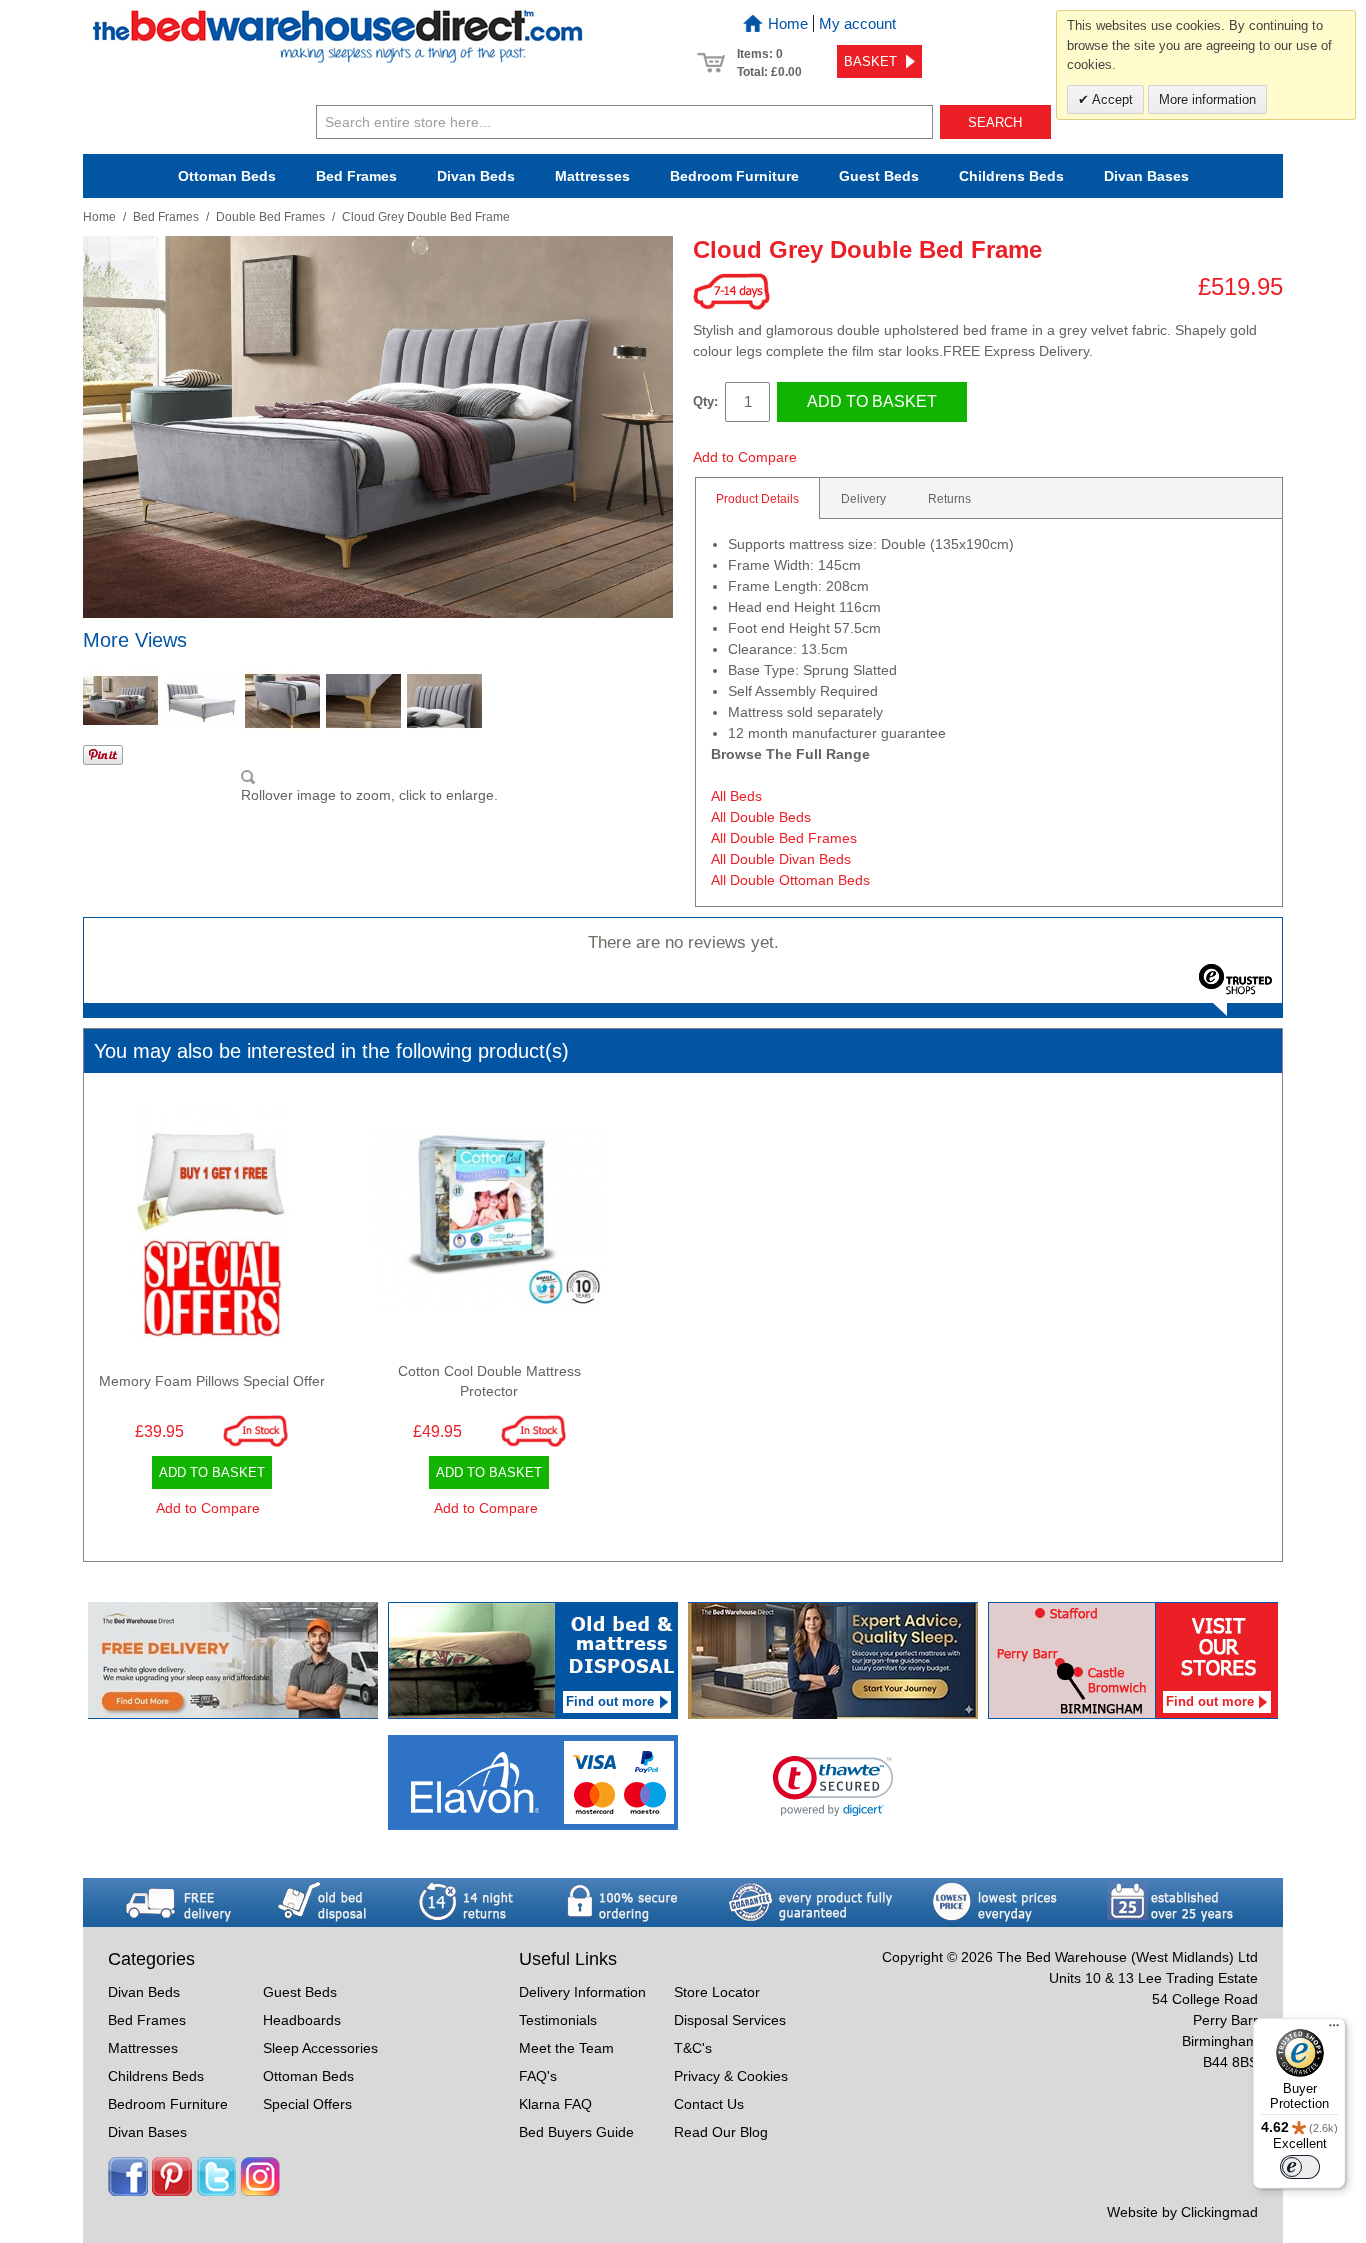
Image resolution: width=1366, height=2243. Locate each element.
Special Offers (307, 2104)
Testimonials (558, 2020)
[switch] (1300, 2167)
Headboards (302, 2020)
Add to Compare (745, 457)
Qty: (705, 401)
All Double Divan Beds (781, 859)
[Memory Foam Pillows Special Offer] (212, 1226)
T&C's (693, 2048)
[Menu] (1334, 2030)
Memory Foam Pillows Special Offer (212, 1381)
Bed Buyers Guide (576, 2132)
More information (1207, 99)
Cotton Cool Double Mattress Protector (489, 1381)
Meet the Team (566, 2048)
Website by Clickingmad (1182, 2212)
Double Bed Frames (270, 217)
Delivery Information (582, 1992)
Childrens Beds (156, 2076)
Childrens (1011, 176)
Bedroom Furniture (168, 2104)
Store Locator (717, 1992)
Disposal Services (730, 2020)
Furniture (734, 176)
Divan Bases (1146, 176)
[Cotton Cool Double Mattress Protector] (490, 1226)
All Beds (736, 796)
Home (788, 23)
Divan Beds (476, 176)
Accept (1111, 99)
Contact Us (709, 2104)
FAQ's (538, 2076)
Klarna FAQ (555, 2104)
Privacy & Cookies (731, 2076)
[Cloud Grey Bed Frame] (120, 700)
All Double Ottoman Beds (790, 880)
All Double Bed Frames (784, 838)
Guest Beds (879, 176)
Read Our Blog (721, 2132)
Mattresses (592, 176)
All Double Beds (761, 817)
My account (857, 23)
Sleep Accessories (320, 2048)
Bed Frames (356, 176)
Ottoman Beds (227, 176)
